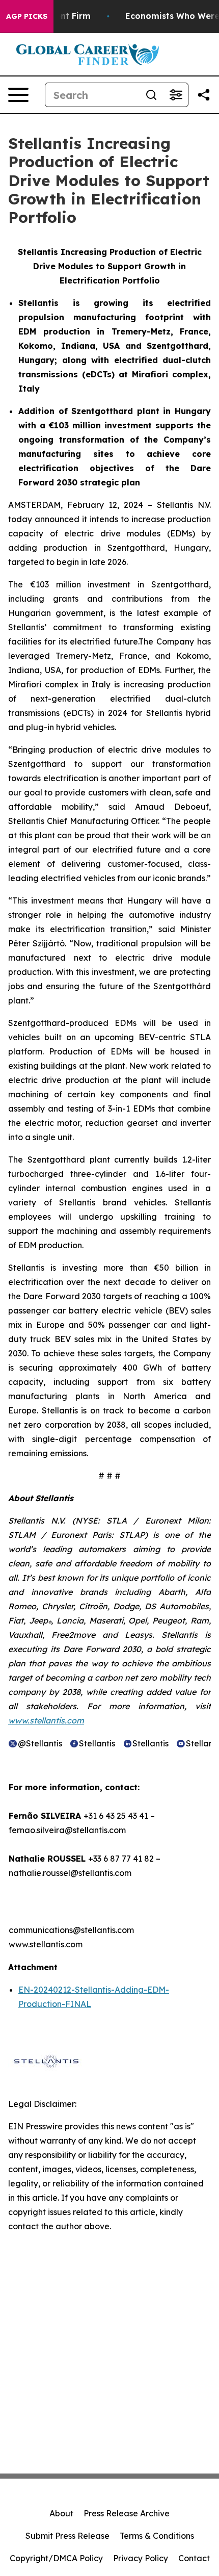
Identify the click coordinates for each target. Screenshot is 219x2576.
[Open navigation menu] (18, 95)
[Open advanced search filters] (176, 95)
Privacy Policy (141, 2558)
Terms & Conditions (157, 2536)
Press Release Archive (127, 2513)
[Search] (151, 95)
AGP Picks (27, 16)
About (61, 2513)
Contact (194, 2558)
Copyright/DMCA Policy (56, 2558)
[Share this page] (204, 95)
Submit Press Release (67, 2536)
